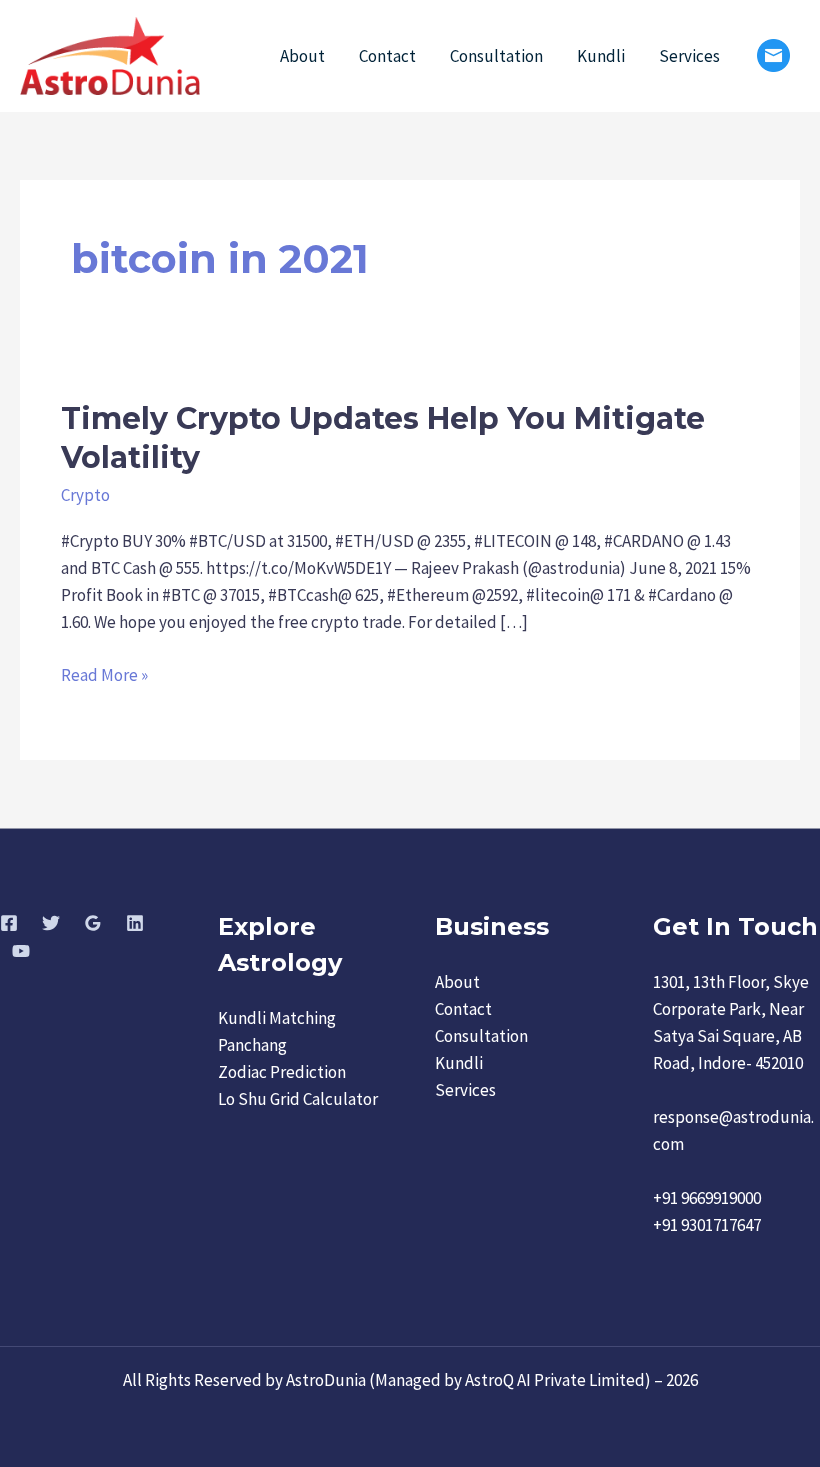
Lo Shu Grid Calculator (298, 1099)
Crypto (85, 495)
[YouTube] (21, 951)
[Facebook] (9, 923)
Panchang (252, 1045)
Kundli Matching (277, 1018)
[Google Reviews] (93, 923)
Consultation (496, 56)
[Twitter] (51, 923)
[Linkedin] (135, 923)
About (302, 56)
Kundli (601, 56)
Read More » (104, 674)
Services (689, 56)
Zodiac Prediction (282, 1072)
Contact (387, 56)
